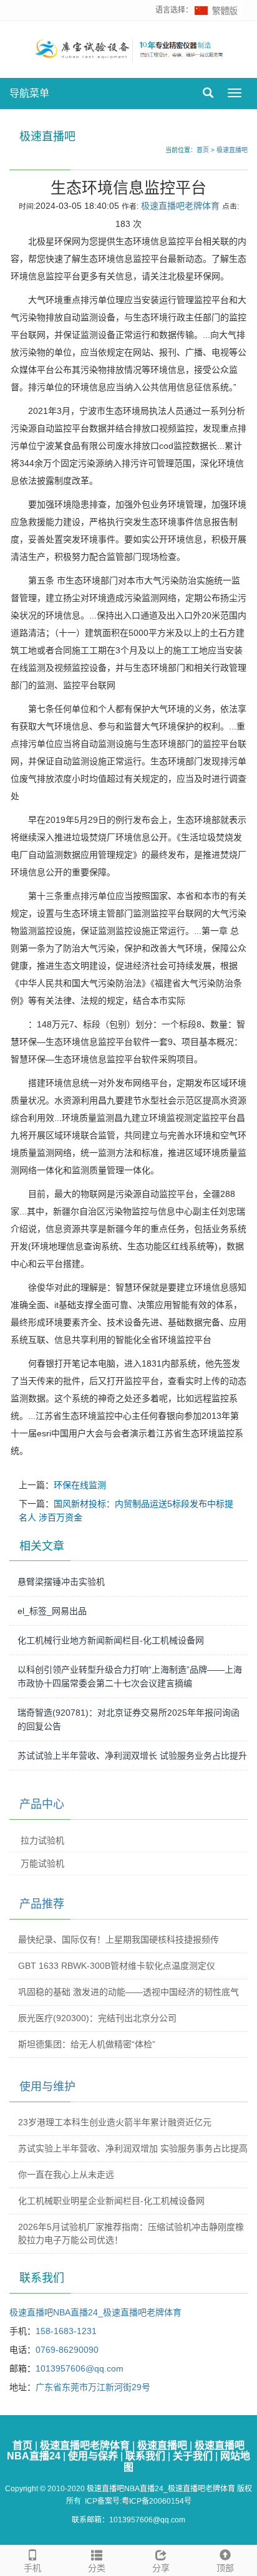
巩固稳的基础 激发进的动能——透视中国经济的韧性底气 (128, 1992)
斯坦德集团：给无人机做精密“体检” (87, 2044)
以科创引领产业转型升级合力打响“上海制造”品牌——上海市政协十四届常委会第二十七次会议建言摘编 (130, 1676)
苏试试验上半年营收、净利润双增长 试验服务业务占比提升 (132, 1756)
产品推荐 (42, 1904)
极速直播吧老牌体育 (180, 206)
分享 (161, 2568)
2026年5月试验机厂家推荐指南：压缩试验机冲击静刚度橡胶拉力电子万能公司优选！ (131, 2233)
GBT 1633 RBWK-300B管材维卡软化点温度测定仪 (117, 1966)
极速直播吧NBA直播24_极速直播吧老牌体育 (95, 2312)
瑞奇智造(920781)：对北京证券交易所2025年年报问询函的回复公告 (128, 1719)
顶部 (225, 2568)
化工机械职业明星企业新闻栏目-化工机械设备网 (111, 2201)
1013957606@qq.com (80, 2368)
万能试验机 (42, 1863)
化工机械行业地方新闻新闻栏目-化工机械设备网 (111, 1640)
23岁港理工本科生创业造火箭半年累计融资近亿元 (115, 2122)
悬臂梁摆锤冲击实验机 (61, 1582)
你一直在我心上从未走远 (66, 2175)
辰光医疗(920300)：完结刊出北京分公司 (97, 2018)
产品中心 (42, 1804)
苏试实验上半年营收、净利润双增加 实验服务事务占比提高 (133, 2148)
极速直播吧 (232, 150)
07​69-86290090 (67, 2350)
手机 (32, 2568)
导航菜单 (29, 93)
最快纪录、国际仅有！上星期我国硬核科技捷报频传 (119, 1939)
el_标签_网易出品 (52, 1611)
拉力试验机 (42, 1840)
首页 (203, 150)
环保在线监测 (80, 1485)
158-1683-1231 (66, 2331)
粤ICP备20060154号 (157, 2501)
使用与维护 (47, 2087)
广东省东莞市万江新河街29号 (93, 2387)
